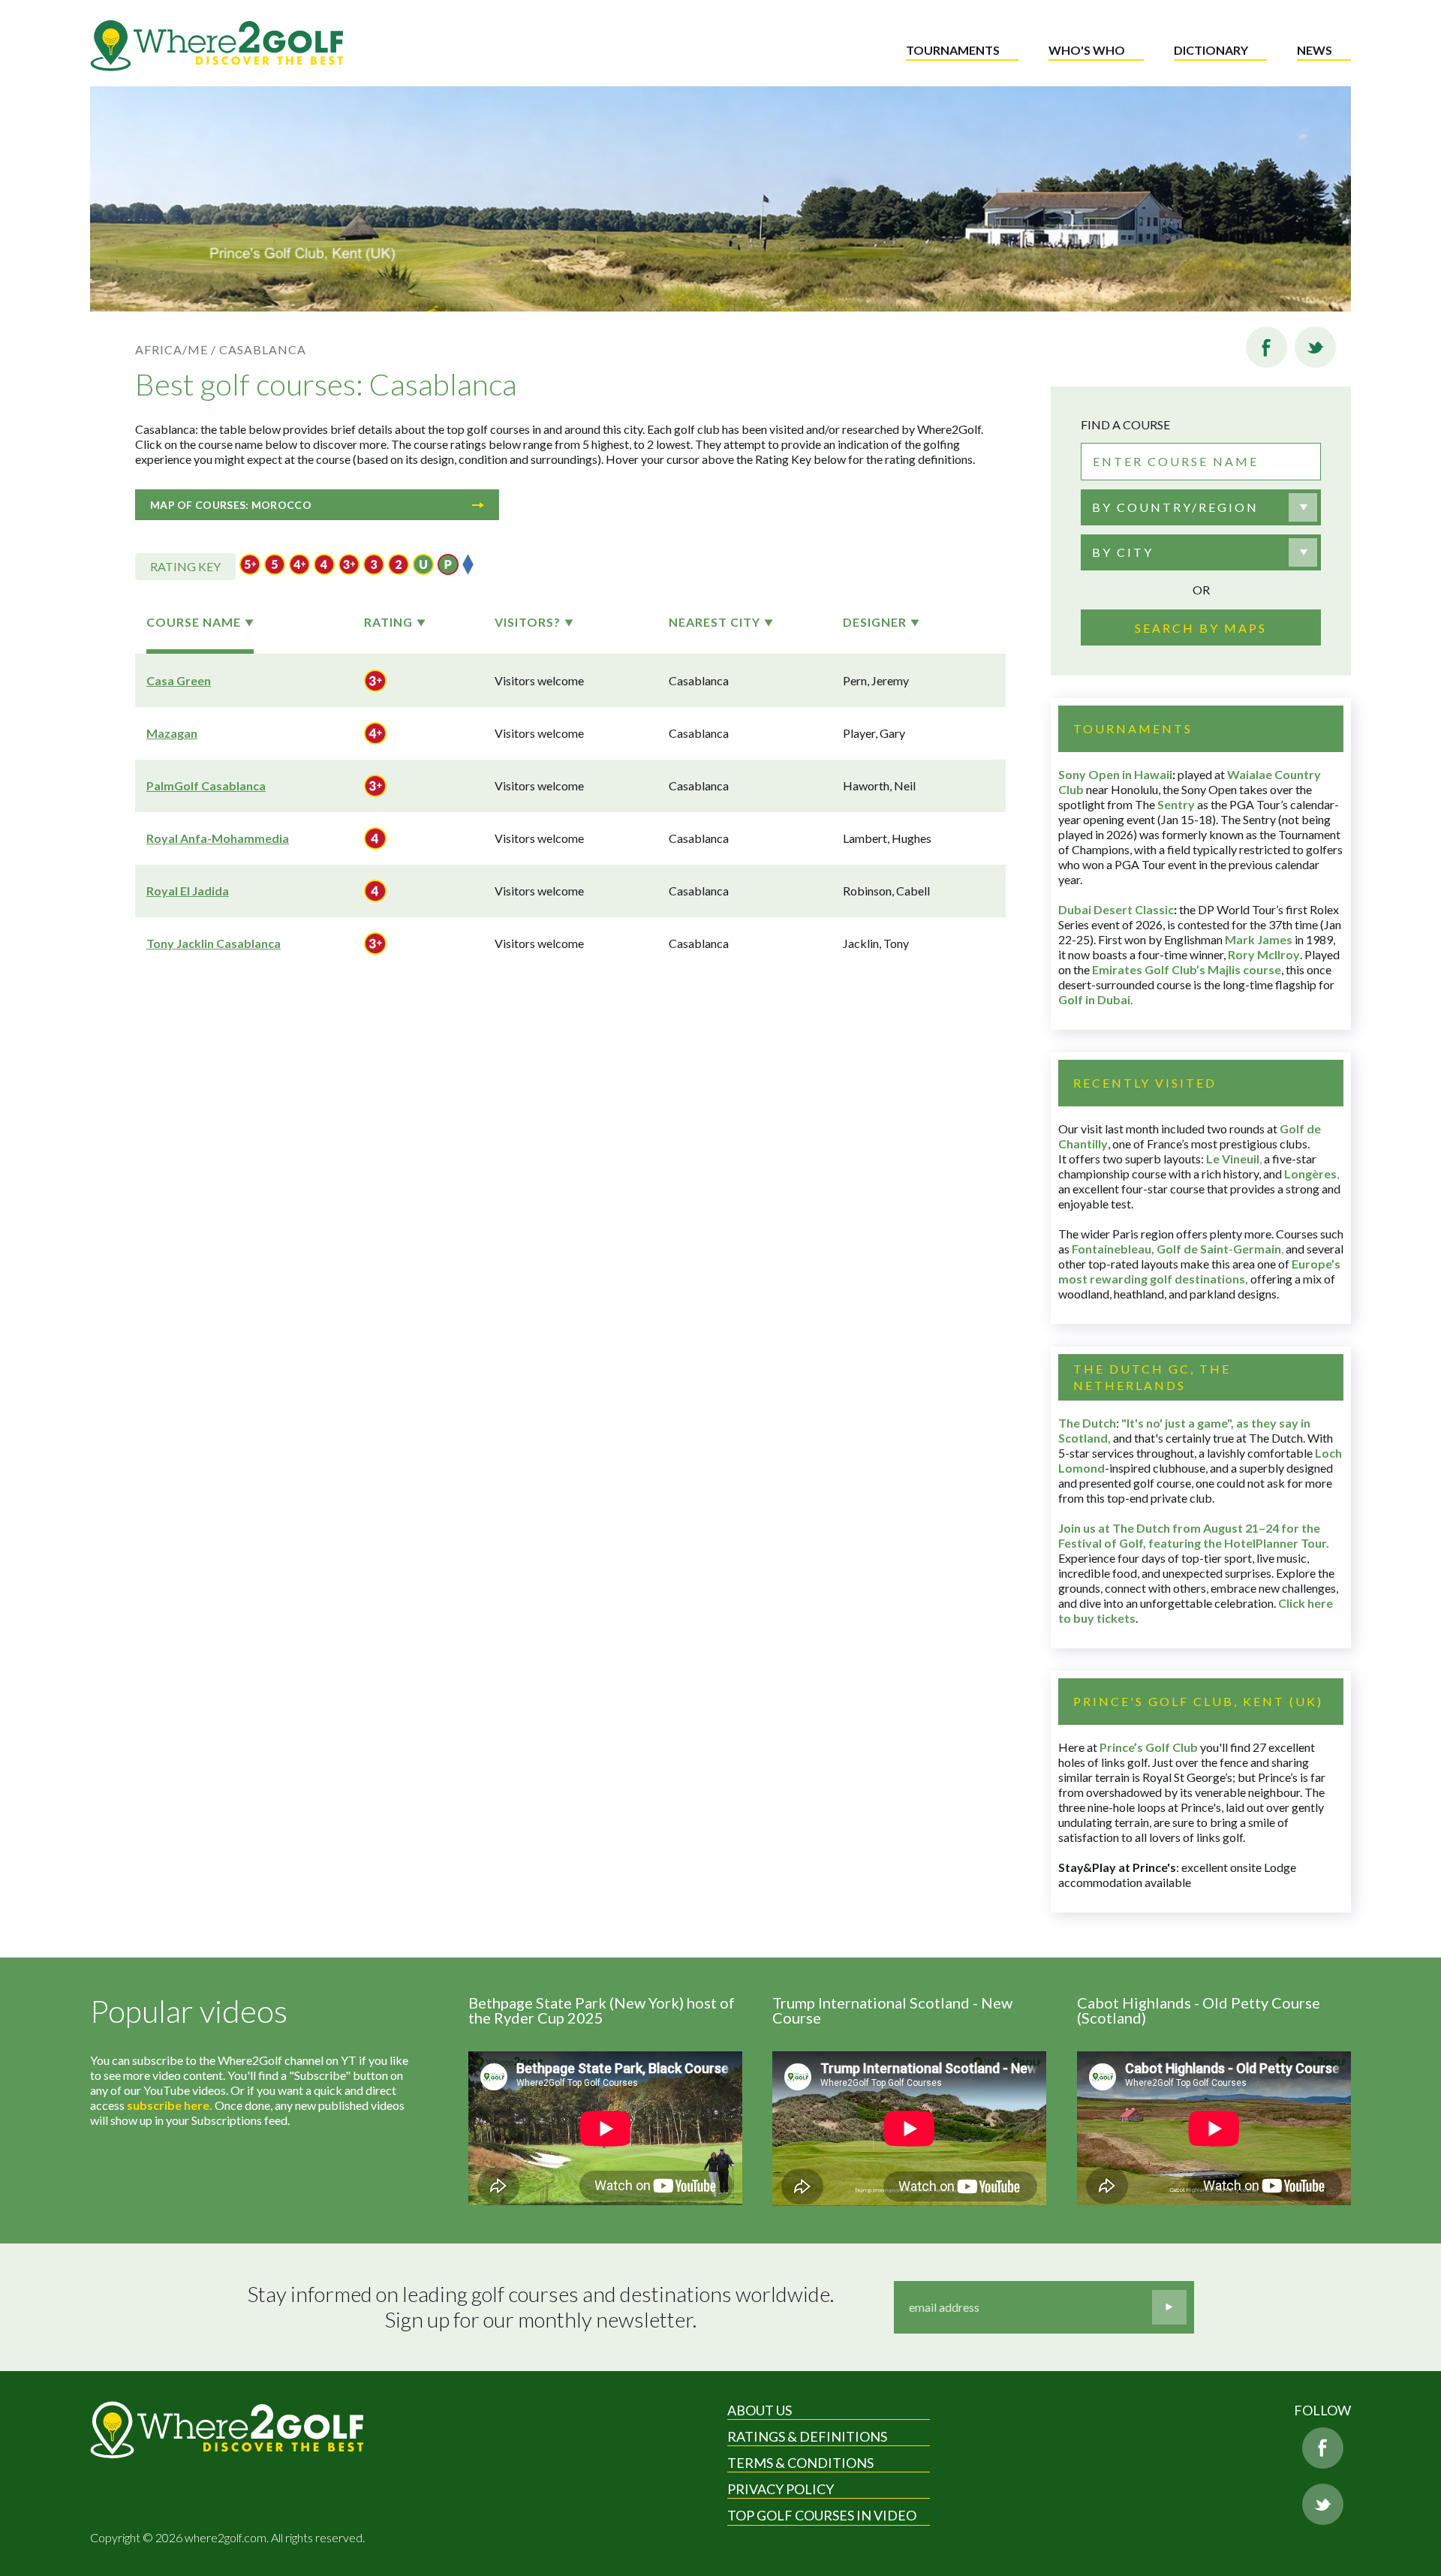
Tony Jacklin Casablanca (214, 943)
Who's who (1087, 50)
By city (1123, 552)
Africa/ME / (176, 349)
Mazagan (172, 733)
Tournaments (953, 50)
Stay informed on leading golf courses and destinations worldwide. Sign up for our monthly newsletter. (541, 2307)
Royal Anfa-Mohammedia (218, 838)
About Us (760, 2410)
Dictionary (1211, 50)
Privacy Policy (781, 2489)
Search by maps (1201, 628)
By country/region (1175, 507)
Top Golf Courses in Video (822, 2515)
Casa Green (179, 680)
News (1315, 50)
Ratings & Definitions (807, 2436)
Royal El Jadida (188, 891)
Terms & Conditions (800, 2463)
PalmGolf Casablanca (206, 785)
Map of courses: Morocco (231, 505)
